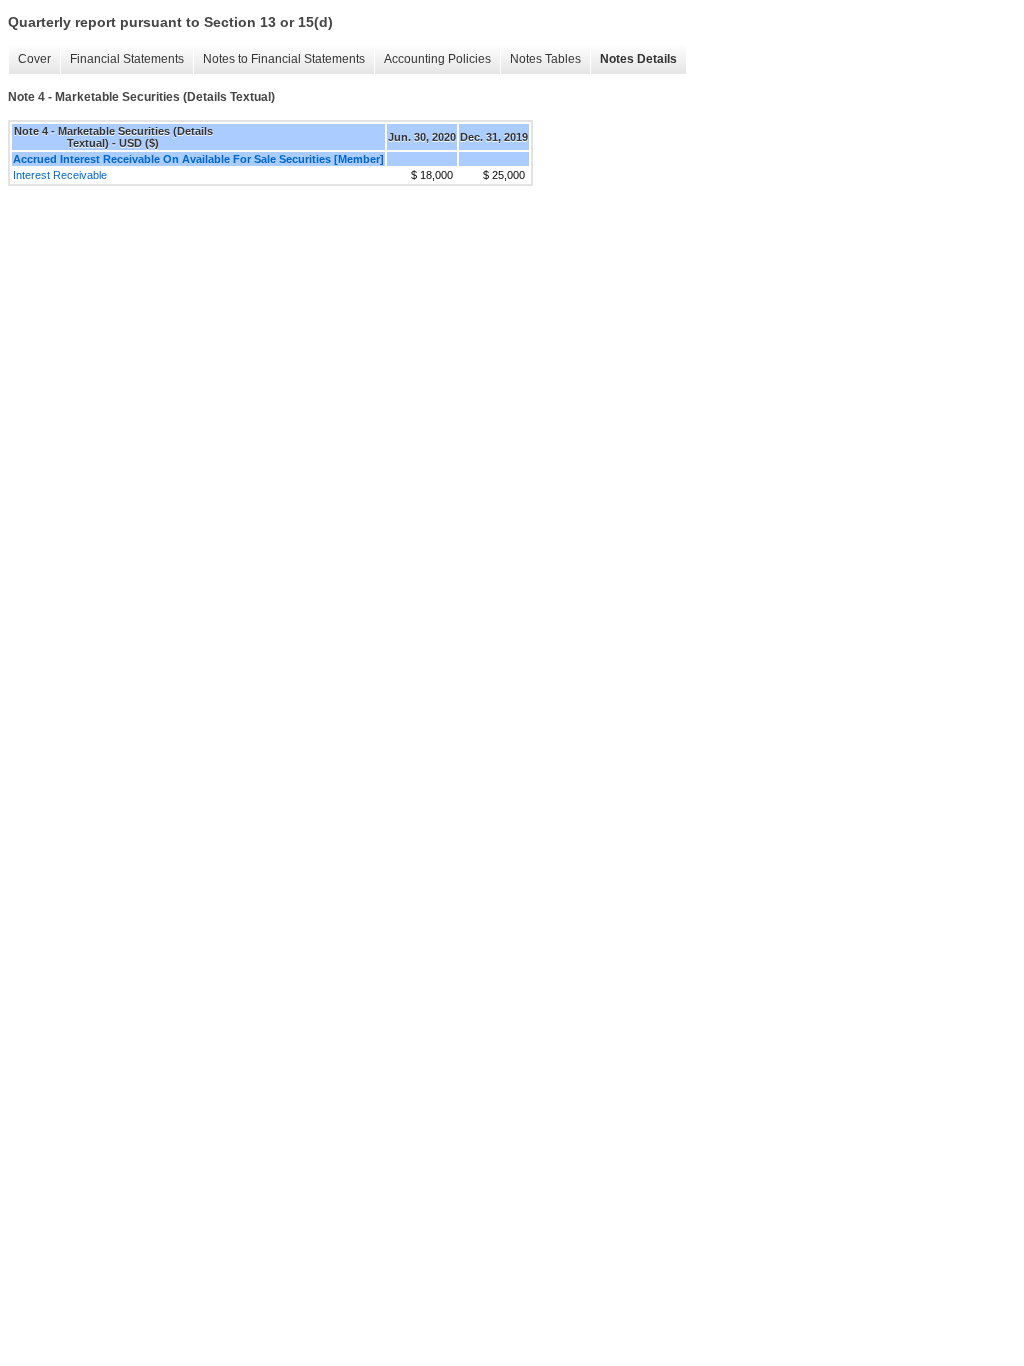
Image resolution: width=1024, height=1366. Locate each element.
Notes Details (638, 59)
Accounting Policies (437, 59)
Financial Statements (127, 59)
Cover (34, 59)
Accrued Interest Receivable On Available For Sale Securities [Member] (198, 159)
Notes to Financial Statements (284, 59)
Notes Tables (545, 59)
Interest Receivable (60, 175)
